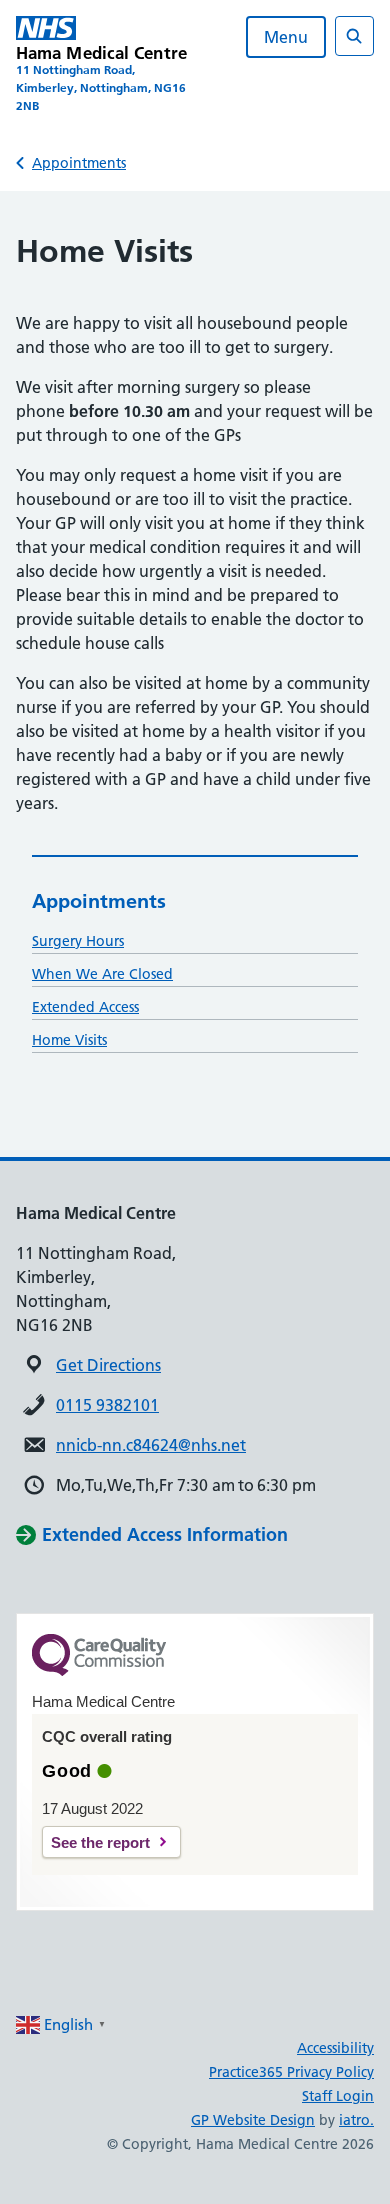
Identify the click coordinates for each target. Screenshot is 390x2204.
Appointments (79, 163)
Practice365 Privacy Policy (291, 2072)
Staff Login (338, 2096)
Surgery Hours (78, 941)
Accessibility (335, 2048)
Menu (286, 37)
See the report (100, 1842)
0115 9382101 (107, 1405)
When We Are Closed (102, 974)
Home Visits (69, 1040)
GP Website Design (253, 2120)
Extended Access (85, 1007)
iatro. (356, 2120)
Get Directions (108, 1365)
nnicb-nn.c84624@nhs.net (151, 1445)
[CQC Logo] (99, 1671)
